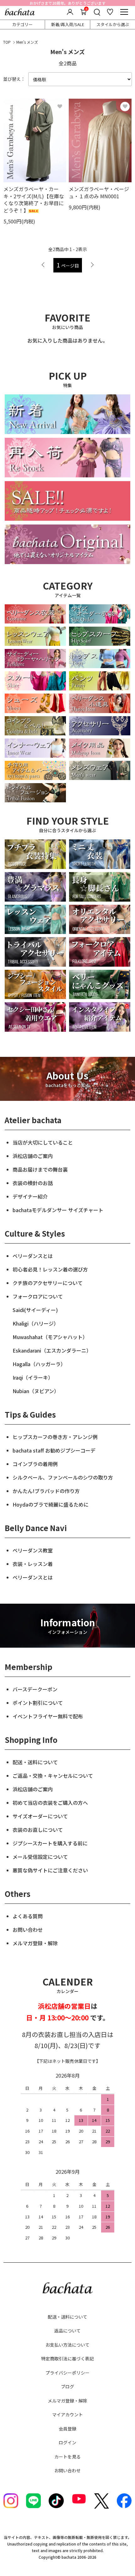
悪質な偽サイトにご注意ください (50, 1870)
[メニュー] (124, 12)
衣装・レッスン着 (33, 1564)
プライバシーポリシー (67, 2373)
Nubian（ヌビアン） (36, 1391)
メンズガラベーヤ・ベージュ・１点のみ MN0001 (99, 192)
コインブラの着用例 (35, 1464)
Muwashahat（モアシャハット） (50, 1337)
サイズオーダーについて (40, 1816)
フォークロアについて (38, 1296)
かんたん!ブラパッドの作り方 (46, 1491)
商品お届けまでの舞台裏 (40, 1169)
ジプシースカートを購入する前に (50, 1843)
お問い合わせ (28, 1930)
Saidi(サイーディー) (35, 1310)
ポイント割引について (38, 1703)
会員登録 (67, 2429)
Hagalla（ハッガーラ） (39, 1364)
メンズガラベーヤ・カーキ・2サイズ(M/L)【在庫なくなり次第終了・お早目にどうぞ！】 (34, 199)
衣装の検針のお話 (33, 1183)
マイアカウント (67, 2414)
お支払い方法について (67, 2345)
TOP (7, 42)
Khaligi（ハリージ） (36, 1323)
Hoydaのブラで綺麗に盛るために (51, 1504)
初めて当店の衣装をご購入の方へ (50, 1803)
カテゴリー (22, 24)
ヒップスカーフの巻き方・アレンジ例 (55, 1437)
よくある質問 (28, 1916)
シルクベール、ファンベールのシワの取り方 (63, 1477)
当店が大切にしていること (43, 1142)
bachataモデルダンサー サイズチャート (58, 1210)
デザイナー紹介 (30, 1196)
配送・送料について (35, 1762)
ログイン (67, 2442)
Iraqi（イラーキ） (33, 1377)
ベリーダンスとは (33, 1256)
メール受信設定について (40, 1857)
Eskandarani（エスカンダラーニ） (52, 1350)
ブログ (67, 2387)
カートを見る (67, 2457)
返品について (67, 2331)
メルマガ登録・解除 (35, 1943)
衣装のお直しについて (38, 1830)
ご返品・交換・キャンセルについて (53, 1776)
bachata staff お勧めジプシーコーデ (54, 1450)
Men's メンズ (27, 42)
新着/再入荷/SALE (68, 24)
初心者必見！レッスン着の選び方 (50, 1269)
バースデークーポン (35, 1689)
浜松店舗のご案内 (33, 1156)
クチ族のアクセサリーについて (48, 1283)
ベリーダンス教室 (33, 1550)
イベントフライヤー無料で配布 (48, 1716)
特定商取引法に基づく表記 (67, 2359)
